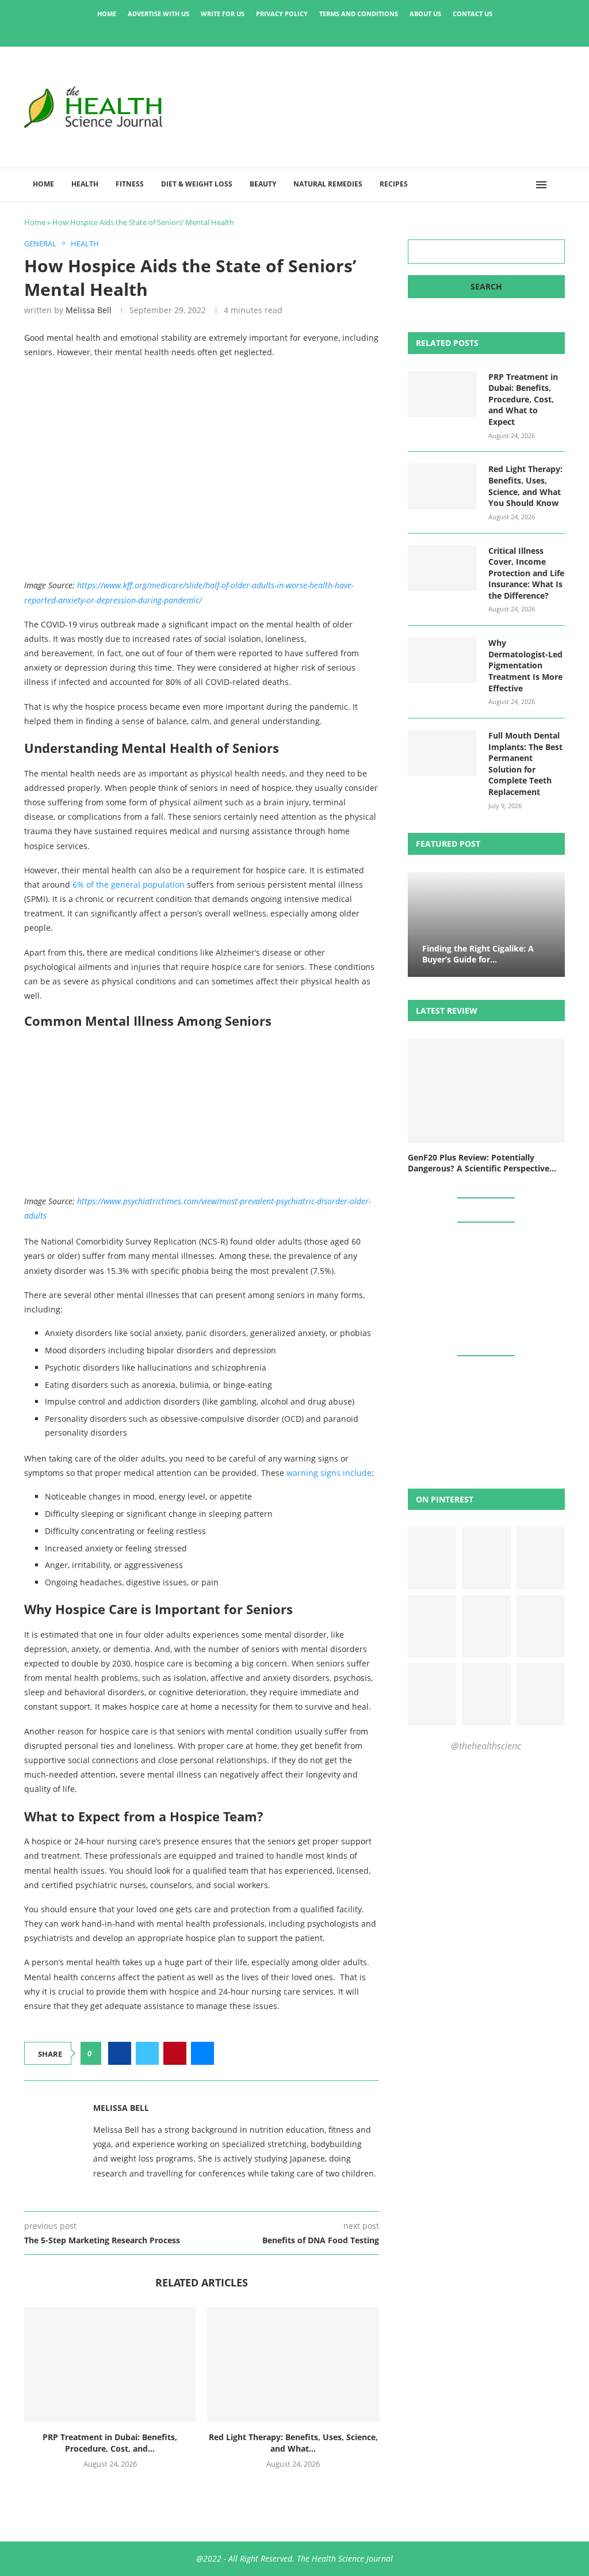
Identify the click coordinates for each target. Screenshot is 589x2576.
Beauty (263, 184)
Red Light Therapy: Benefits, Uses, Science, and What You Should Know (525, 486)
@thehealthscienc (486, 1746)
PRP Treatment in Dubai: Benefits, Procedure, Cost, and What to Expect (523, 399)
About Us (425, 14)
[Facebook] (255, 31)
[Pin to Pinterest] (175, 2053)
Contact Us (473, 14)
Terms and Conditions (359, 14)
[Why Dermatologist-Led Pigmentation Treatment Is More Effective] (442, 660)
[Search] (559, 185)
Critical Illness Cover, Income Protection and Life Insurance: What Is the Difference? (526, 573)
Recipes (394, 184)
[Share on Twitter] (147, 2053)
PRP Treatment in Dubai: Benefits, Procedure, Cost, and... (110, 2443)
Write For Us (223, 14)
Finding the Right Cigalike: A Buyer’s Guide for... (478, 954)
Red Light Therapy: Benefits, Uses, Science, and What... (293, 2443)
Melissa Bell (89, 310)
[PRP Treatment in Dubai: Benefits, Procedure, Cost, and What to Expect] (110, 2364)
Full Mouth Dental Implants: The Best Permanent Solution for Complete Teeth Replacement (525, 764)
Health (85, 184)
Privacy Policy (282, 14)
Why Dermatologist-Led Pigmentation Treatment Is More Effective (525, 665)
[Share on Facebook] (120, 2053)
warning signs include (329, 1473)
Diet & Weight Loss (197, 184)
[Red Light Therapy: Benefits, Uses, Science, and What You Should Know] (293, 2364)
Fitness (130, 184)
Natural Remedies (328, 184)
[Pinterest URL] (432, 1558)
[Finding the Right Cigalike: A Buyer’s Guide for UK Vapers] (486, 924)
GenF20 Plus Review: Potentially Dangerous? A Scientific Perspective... (482, 1163)
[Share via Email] (202, 2053)
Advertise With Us (158, 14)
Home (107, 14)
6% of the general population (129, 884)
